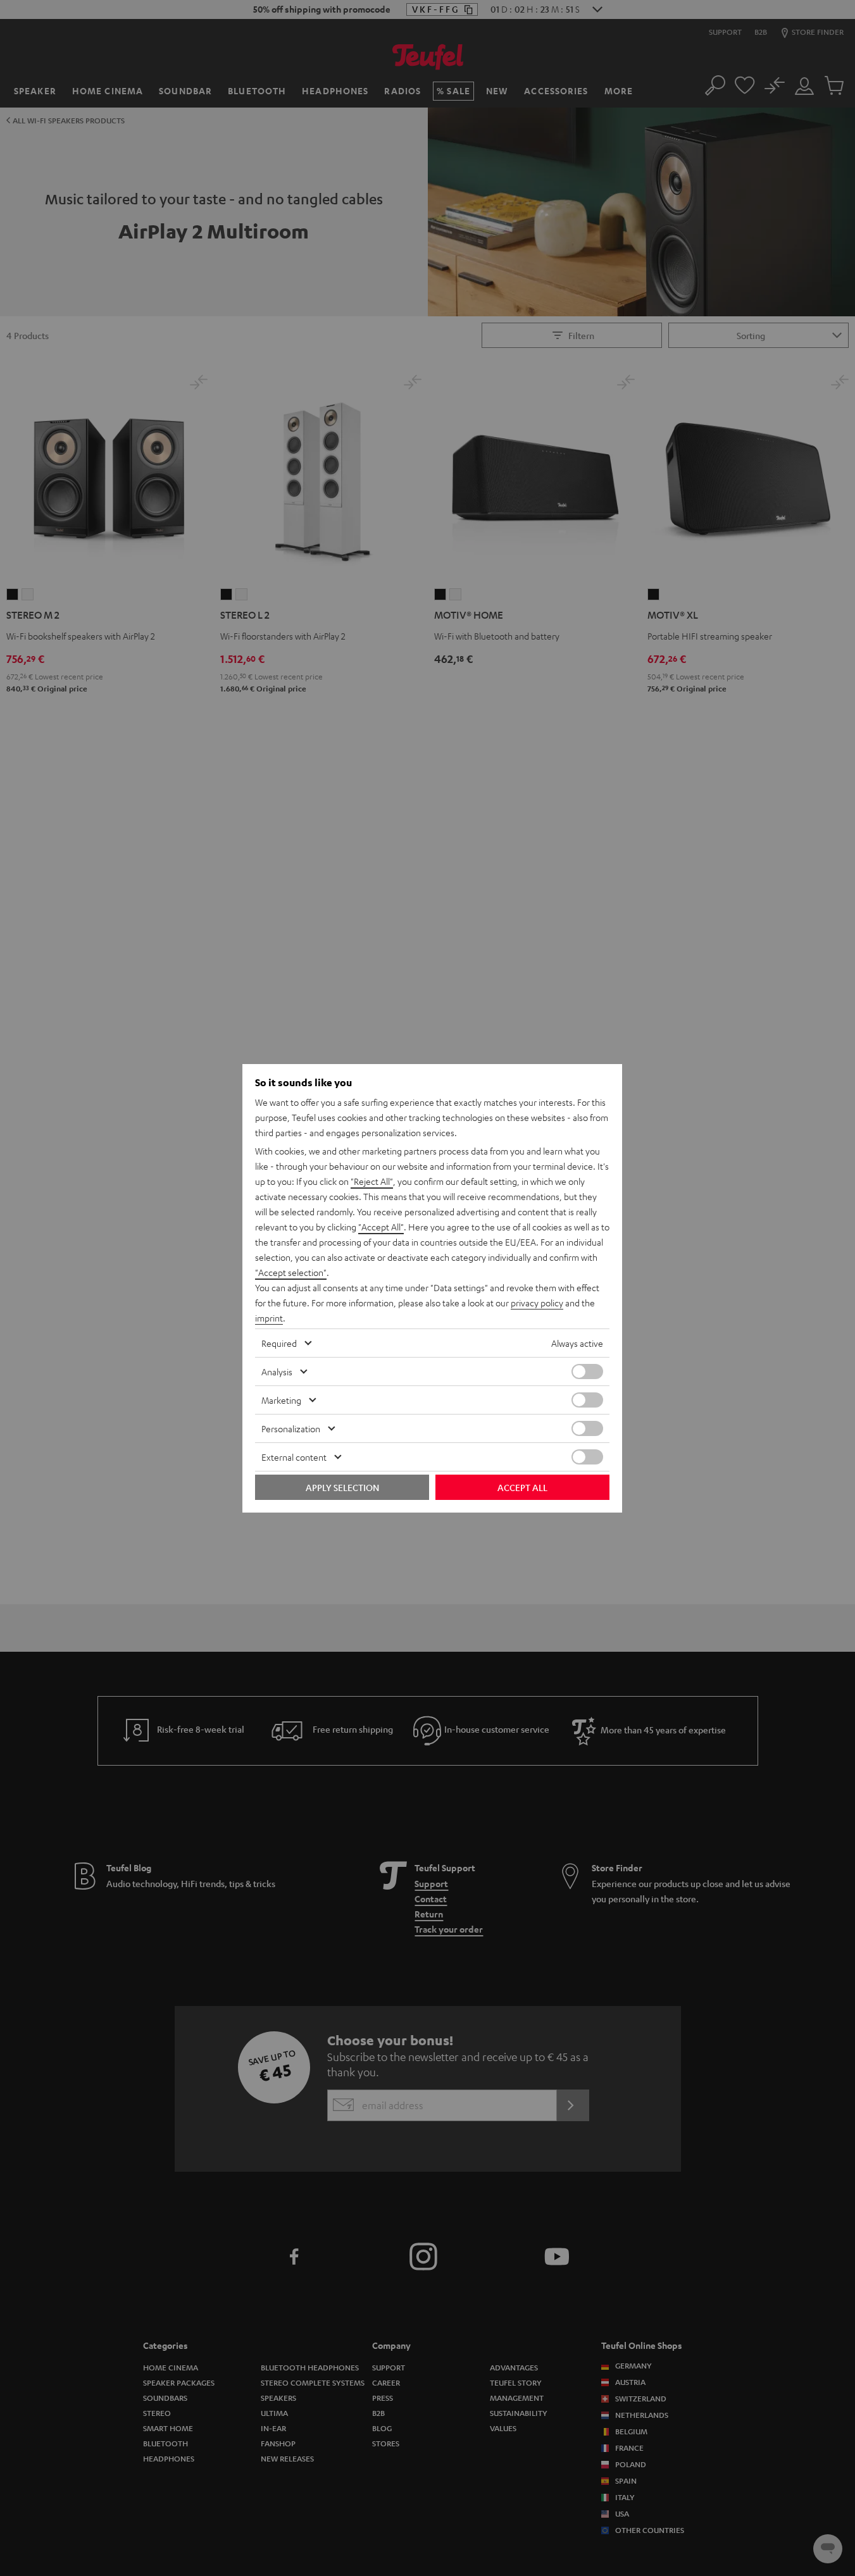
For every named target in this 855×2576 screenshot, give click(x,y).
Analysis (277, 1372)
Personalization (291, 1428)
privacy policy (537, 1303)
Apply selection (342, 1487)
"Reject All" (372, 1181)
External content (294, 1457)
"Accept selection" (291, 1272)
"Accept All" (381, 1227)
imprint (269, 1318)
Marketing (281, 1400)
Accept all (522, 1487)
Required (279, 1343)
